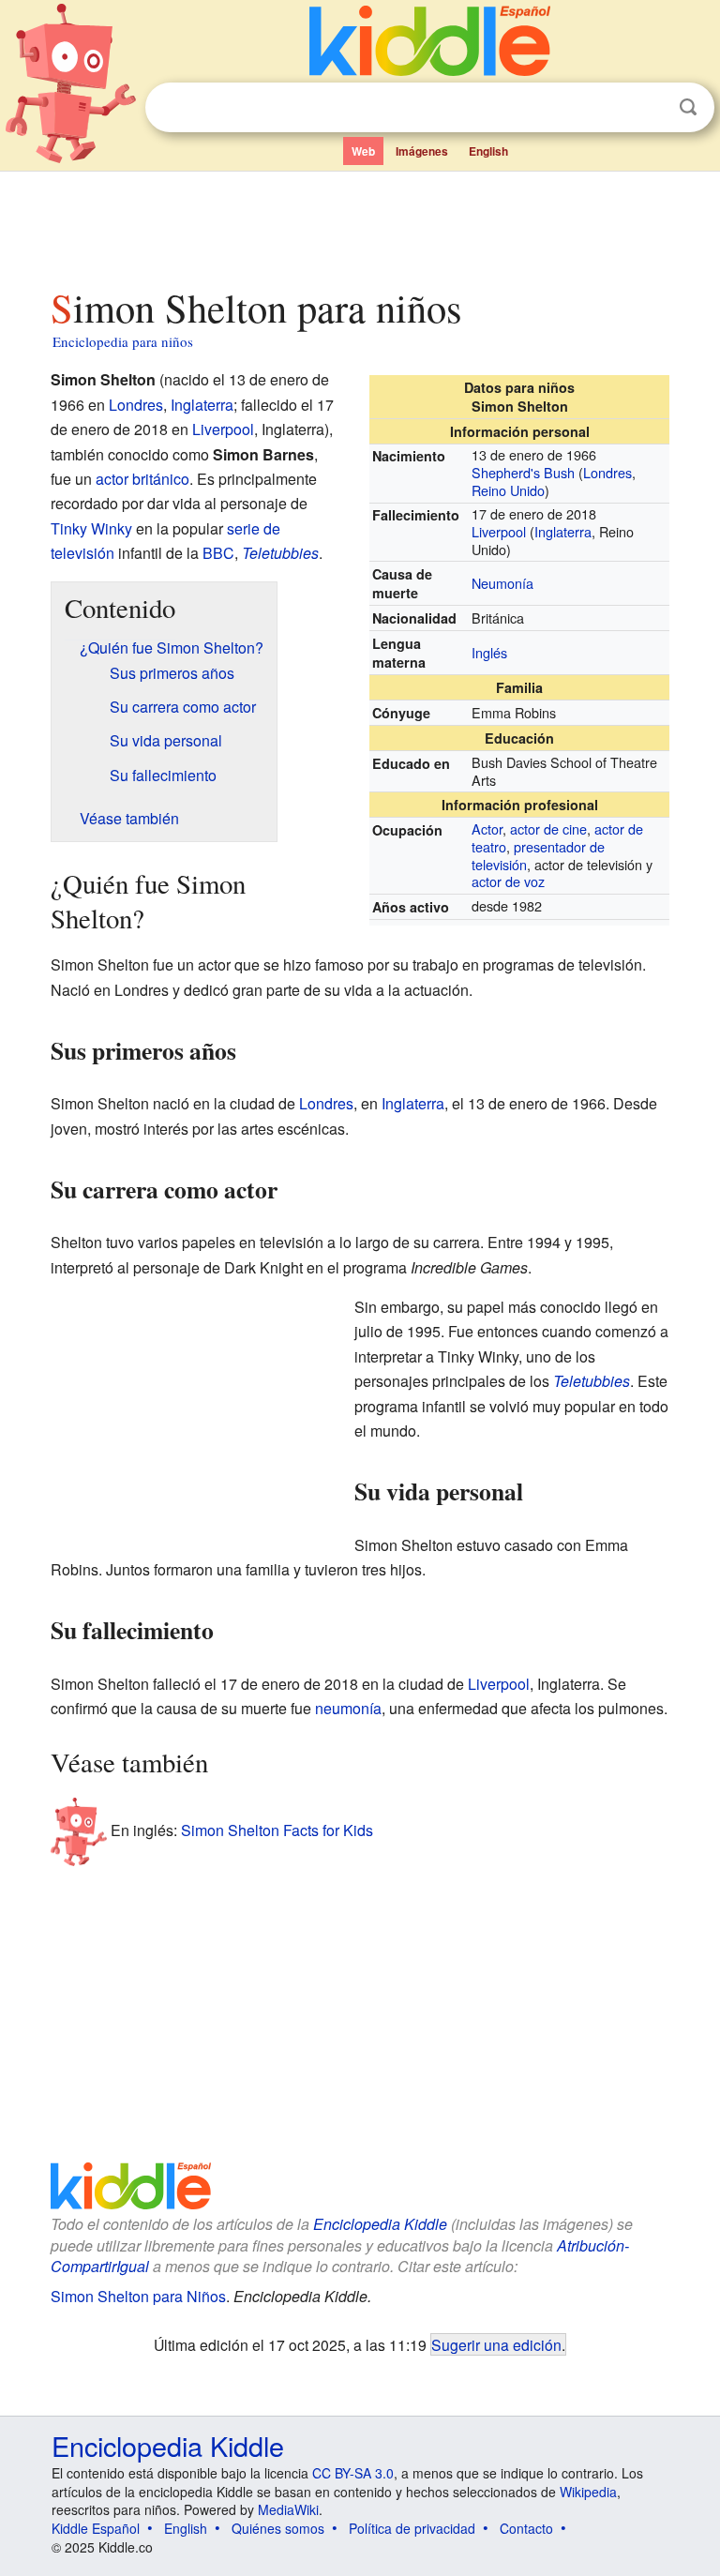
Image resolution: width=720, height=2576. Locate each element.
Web (363, 151)
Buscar (688, 107)
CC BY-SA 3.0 (353, 2473)
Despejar (650, 108)
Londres (607, 472)
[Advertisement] (360, 224)
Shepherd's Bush (523, 472)
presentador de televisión (538, 855)
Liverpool (499, 531)
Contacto (526, 2528)
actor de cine (548, 829)
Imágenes (422, 151)
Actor (487, 829)
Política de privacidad (412, 2528)
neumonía (348, 1708)
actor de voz (508, 881)
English (488, 151)
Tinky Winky (91, 528)
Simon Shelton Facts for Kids (277, 1829)
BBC (218, 553)
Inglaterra (563, 531)
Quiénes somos (278, 2528)
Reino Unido (508, 490)
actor (112, 479)
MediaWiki (288, 2509)
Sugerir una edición (496, 2344)
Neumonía (502, 583)
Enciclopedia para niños (123, 341)
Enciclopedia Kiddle (380, 2224)
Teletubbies (280, 553)
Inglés (489, 652)
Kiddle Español (96, 2528)
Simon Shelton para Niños (138, 2296)
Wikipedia (588, 2492)
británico (161, 479)
